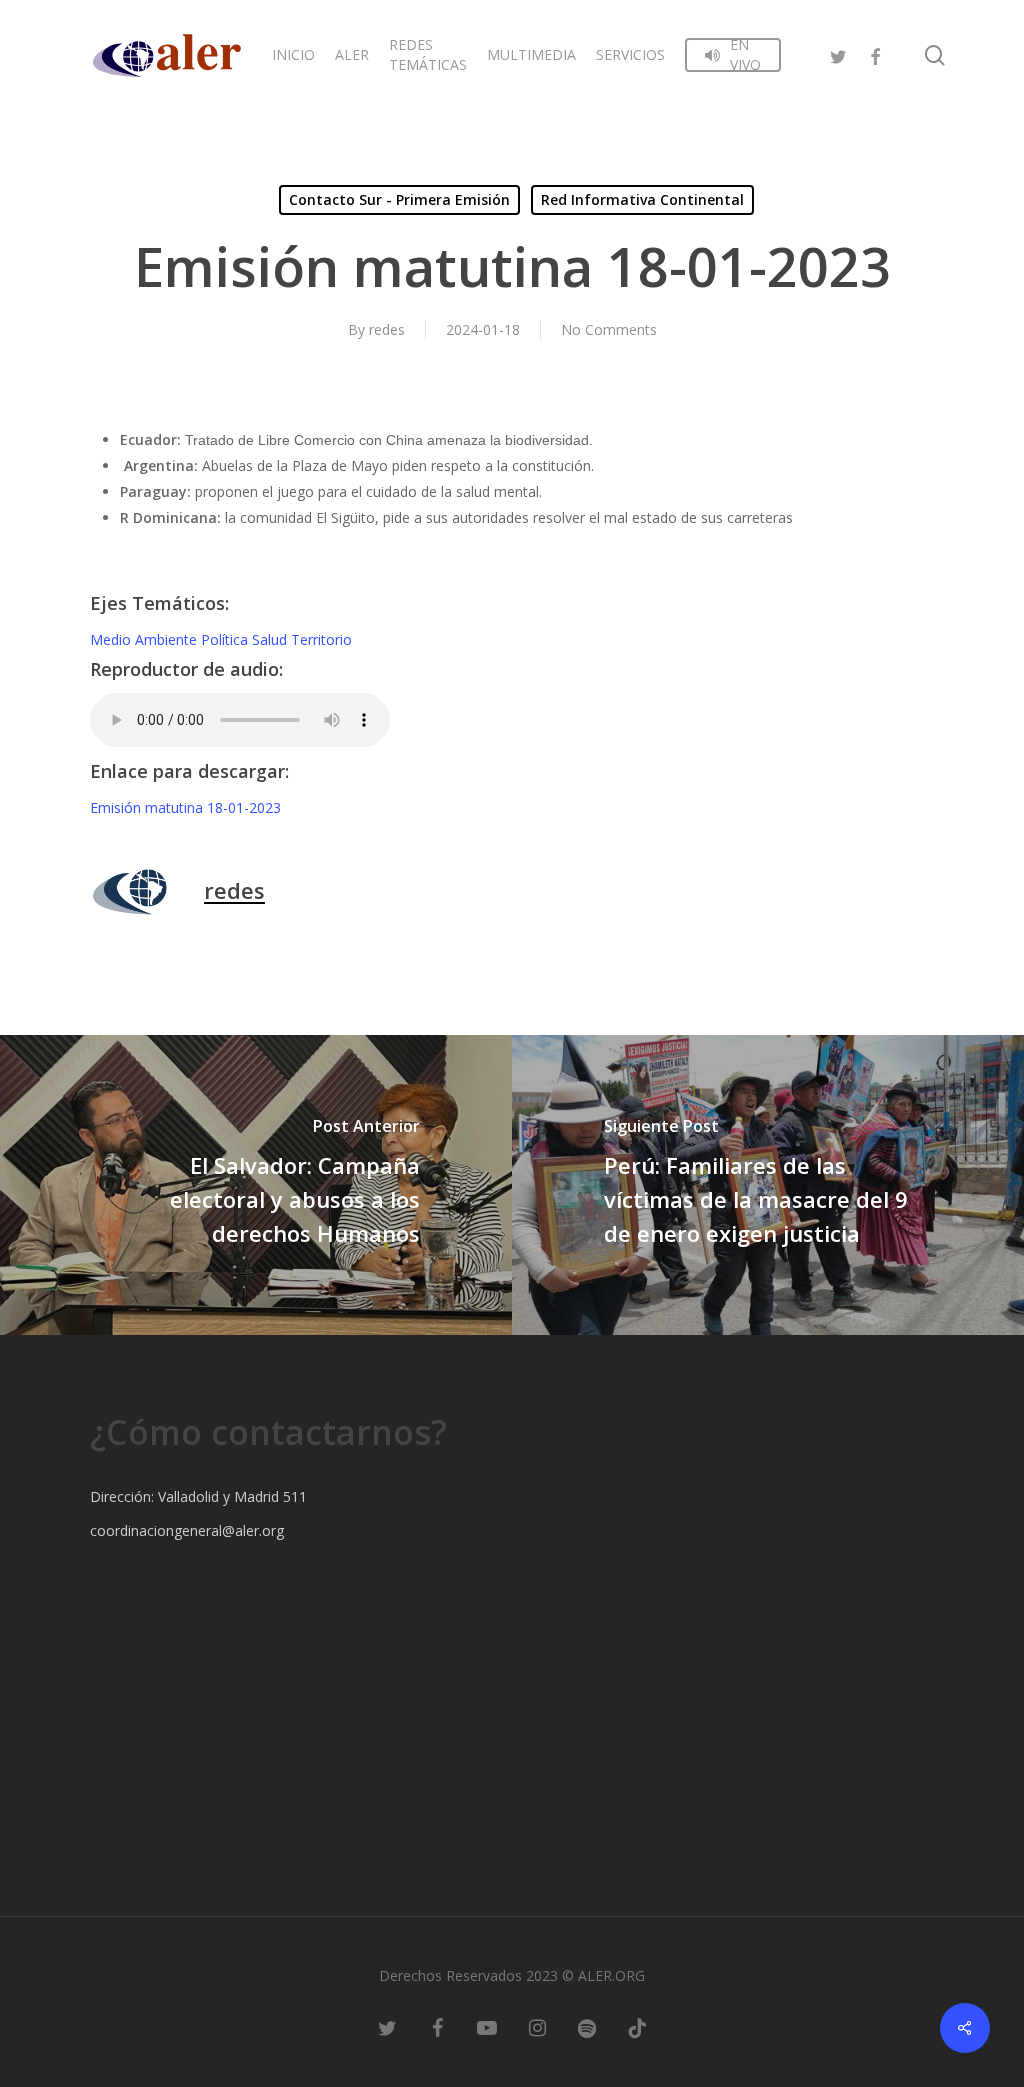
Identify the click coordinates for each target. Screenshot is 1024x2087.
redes (387, 329)
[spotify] (587, 2027)
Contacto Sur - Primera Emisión (399, 199)
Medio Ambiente (145, 639)
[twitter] (839, 54)
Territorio (321, 639)
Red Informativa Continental (642, 199)
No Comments (609, 329)
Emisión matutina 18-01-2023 (185, 807)
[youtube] (487, 2027)
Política (226, 639)
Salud (271, 639)
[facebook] (875, 54)
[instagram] (537, 2027)
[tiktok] (637, 2027)
